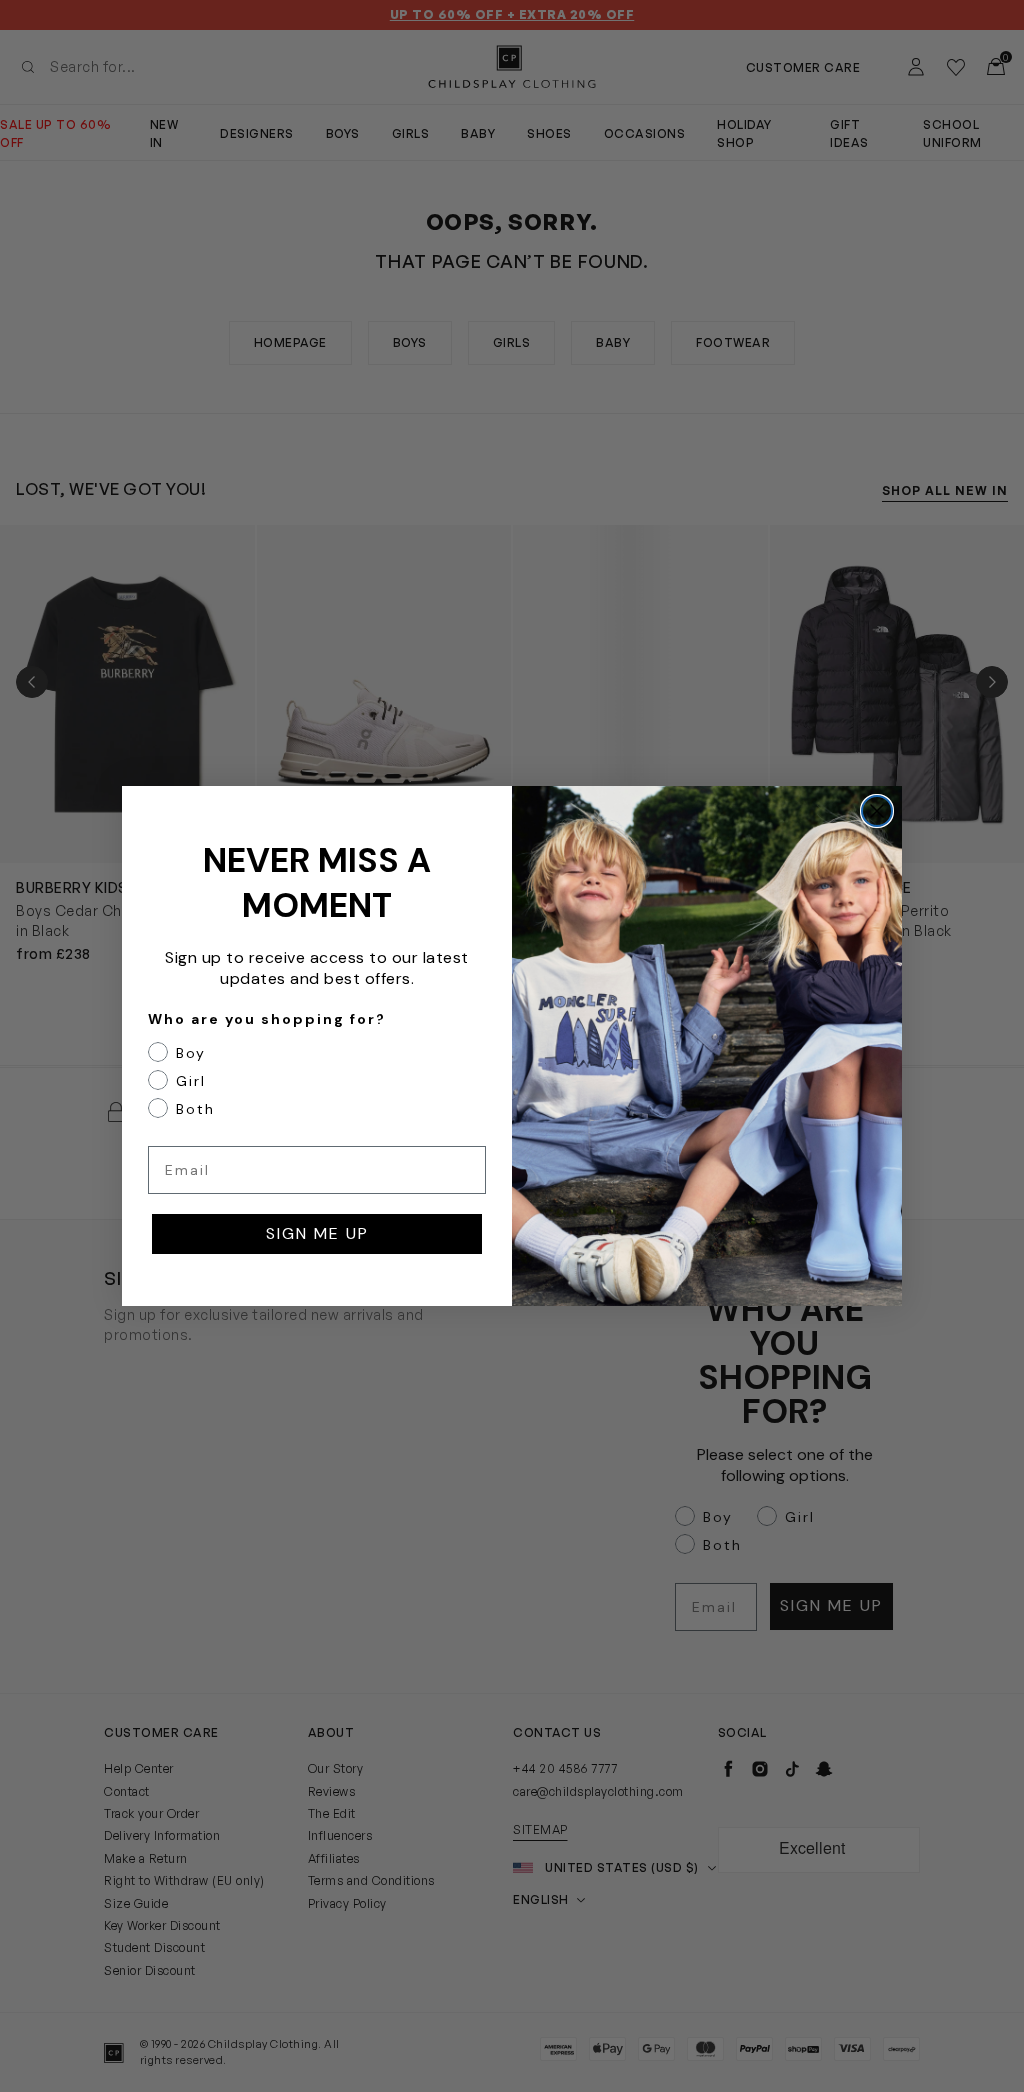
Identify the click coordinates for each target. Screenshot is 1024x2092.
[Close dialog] (877, 811)
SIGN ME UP (317, 1233)
